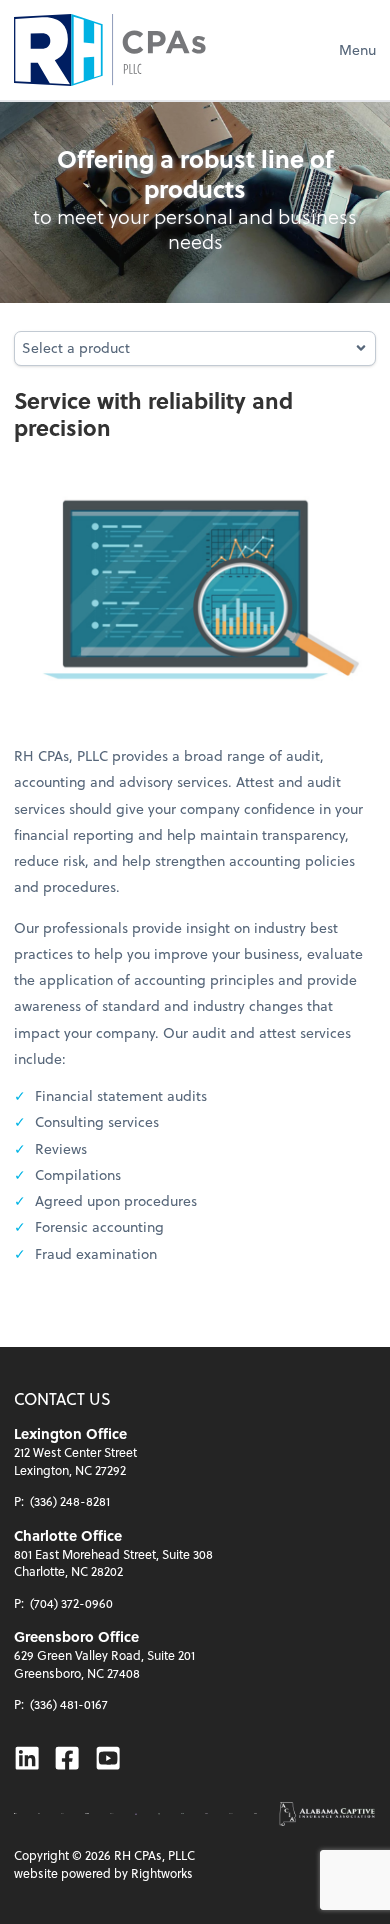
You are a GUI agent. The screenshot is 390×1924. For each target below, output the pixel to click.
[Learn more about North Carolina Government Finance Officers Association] (159, 1814)
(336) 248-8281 (70, 1501)
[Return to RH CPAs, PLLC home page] (110, 50)
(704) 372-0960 (71, 1603)
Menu (357, 49)
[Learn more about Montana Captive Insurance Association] (136, 1814)
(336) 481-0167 (69, 1704)
